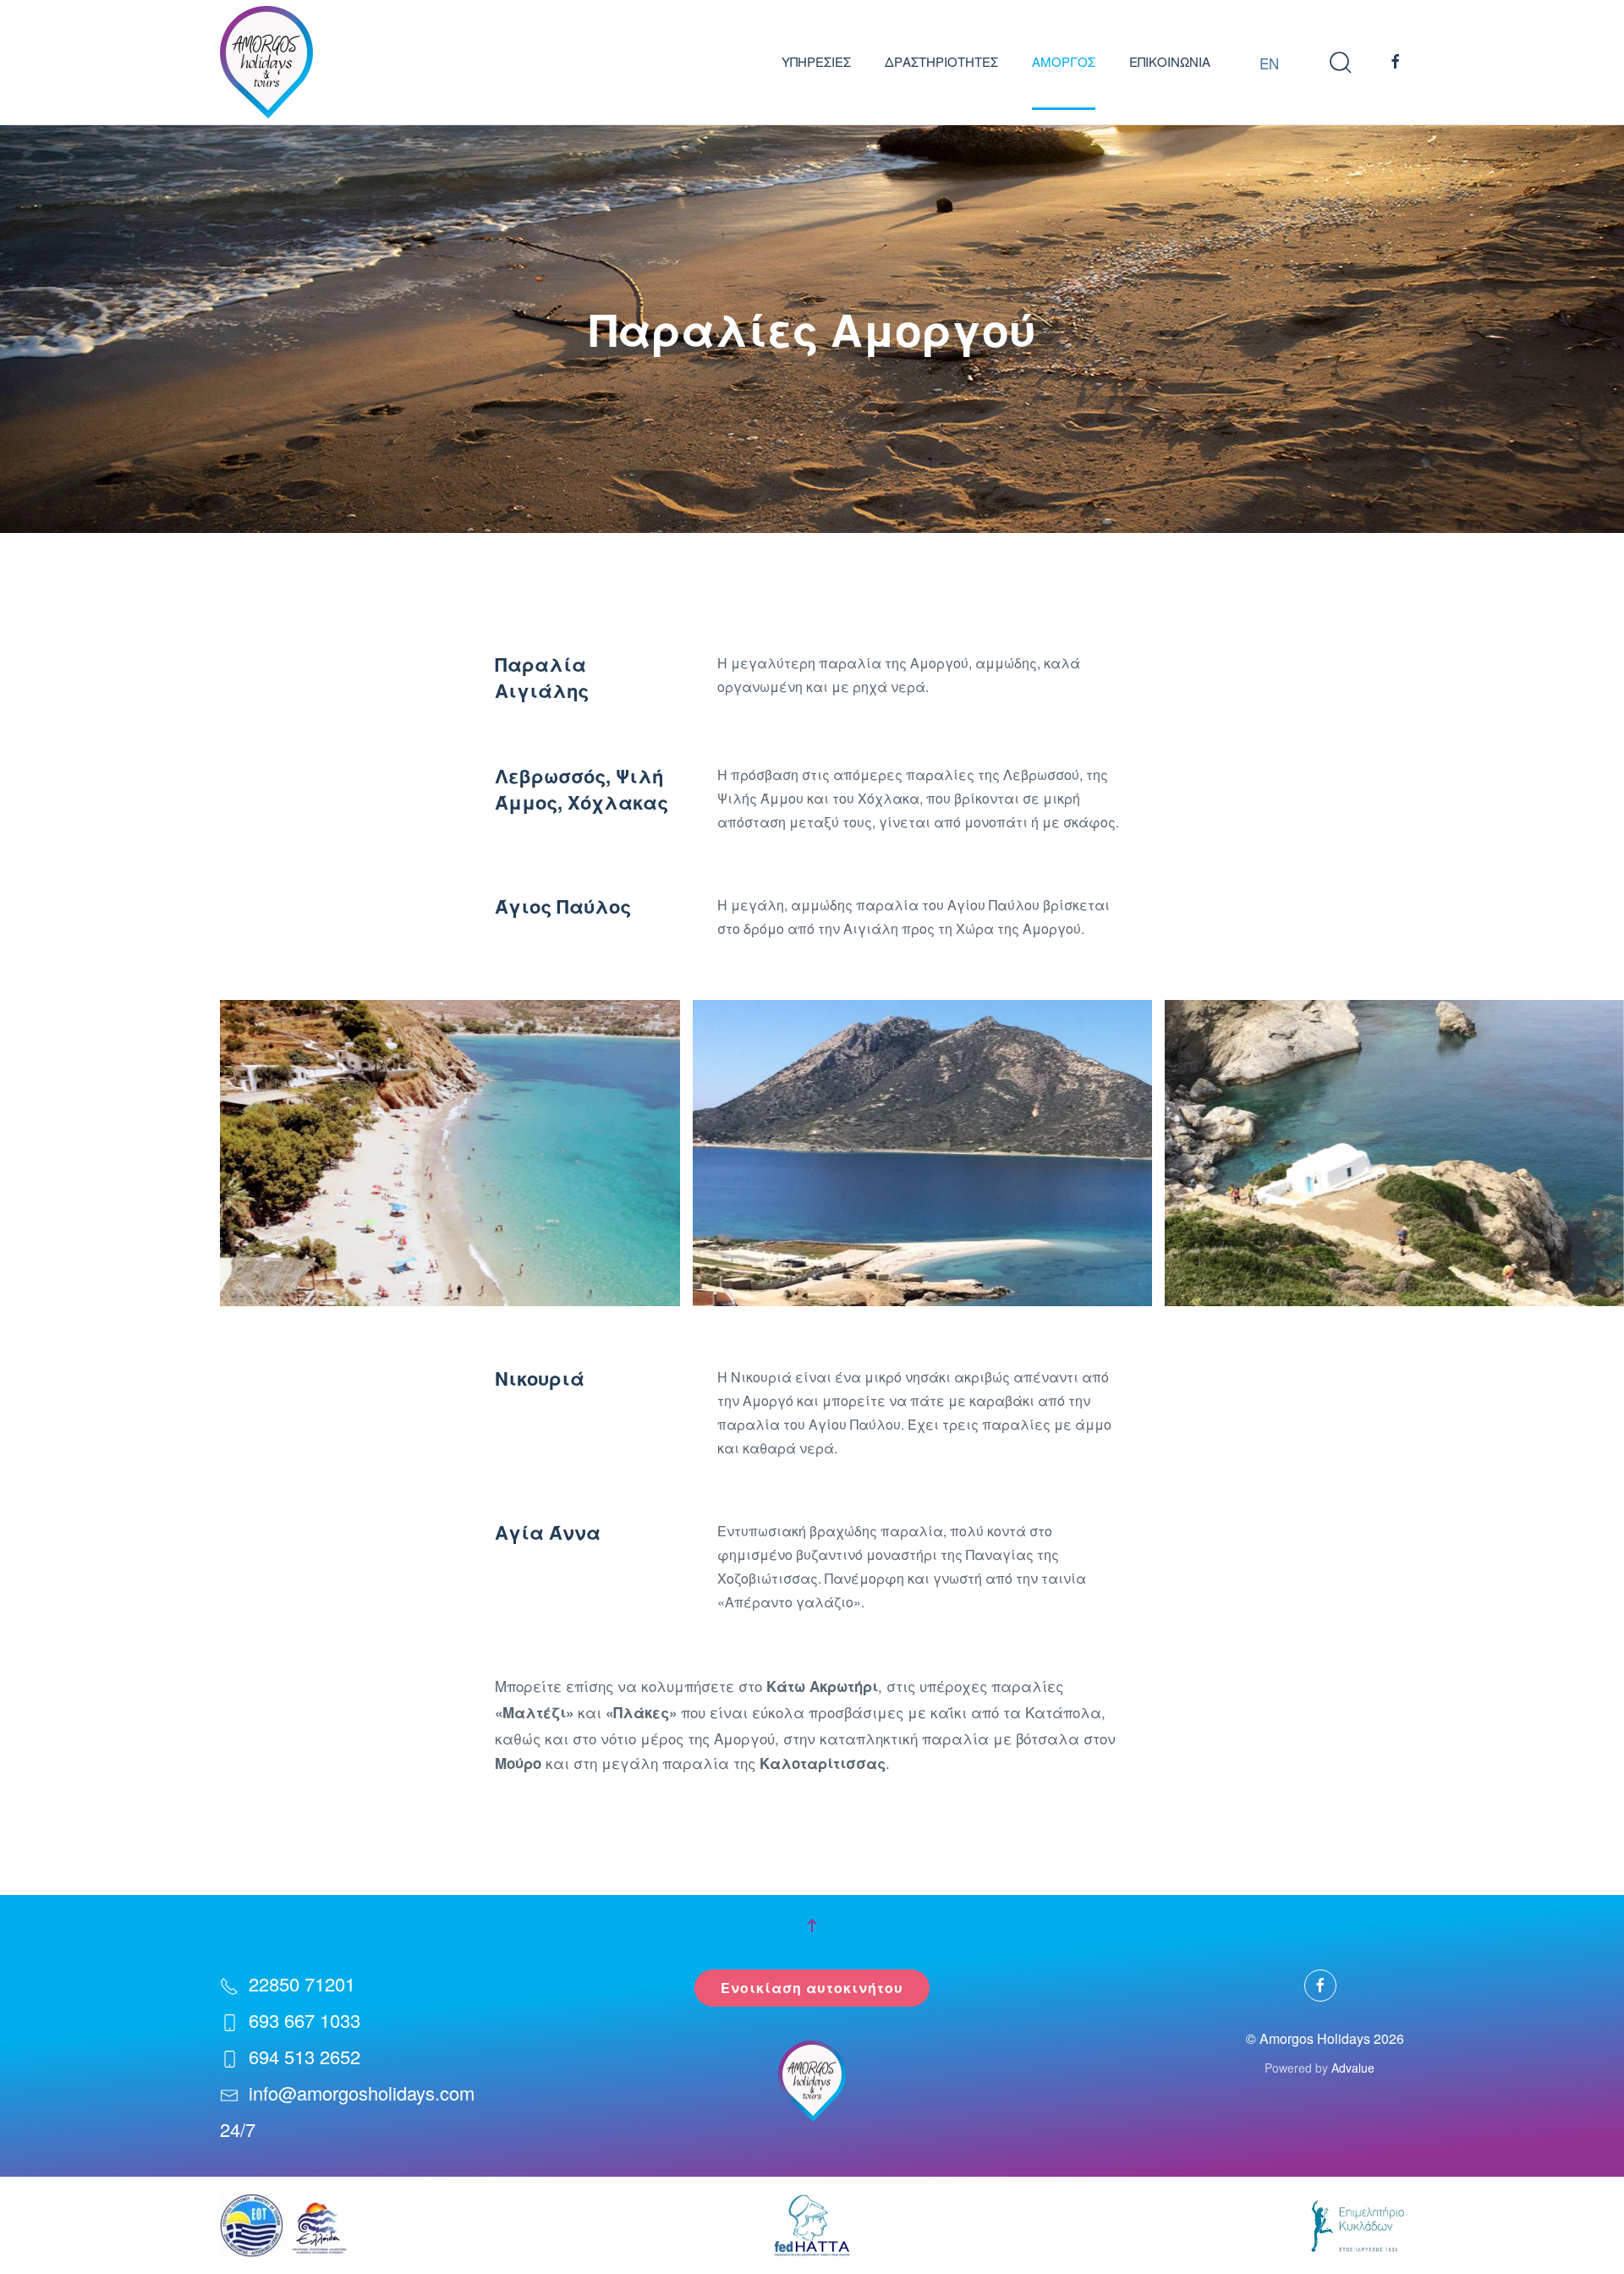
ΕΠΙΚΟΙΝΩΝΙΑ (1170, 61)
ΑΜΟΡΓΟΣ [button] (1064, 61)
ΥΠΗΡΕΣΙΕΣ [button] (816, 61)
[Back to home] (266, 62)
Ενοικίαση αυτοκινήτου (812, 1988)
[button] (1341, 62)
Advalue (1353, 2068)
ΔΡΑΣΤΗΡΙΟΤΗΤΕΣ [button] (941, 61)
